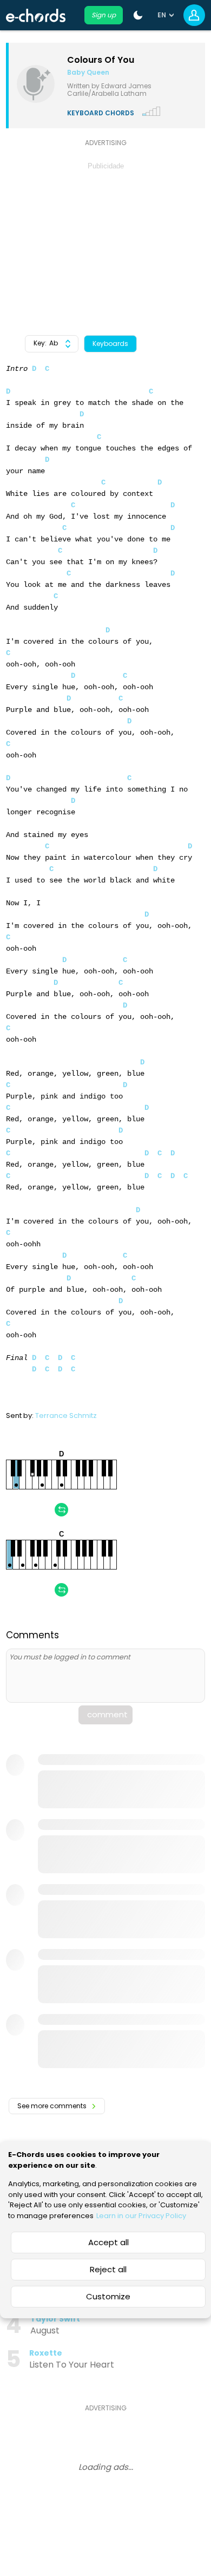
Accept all (108, 2242)
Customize (108, 2296)
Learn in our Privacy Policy (141, 2216)
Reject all (108, 2269)
